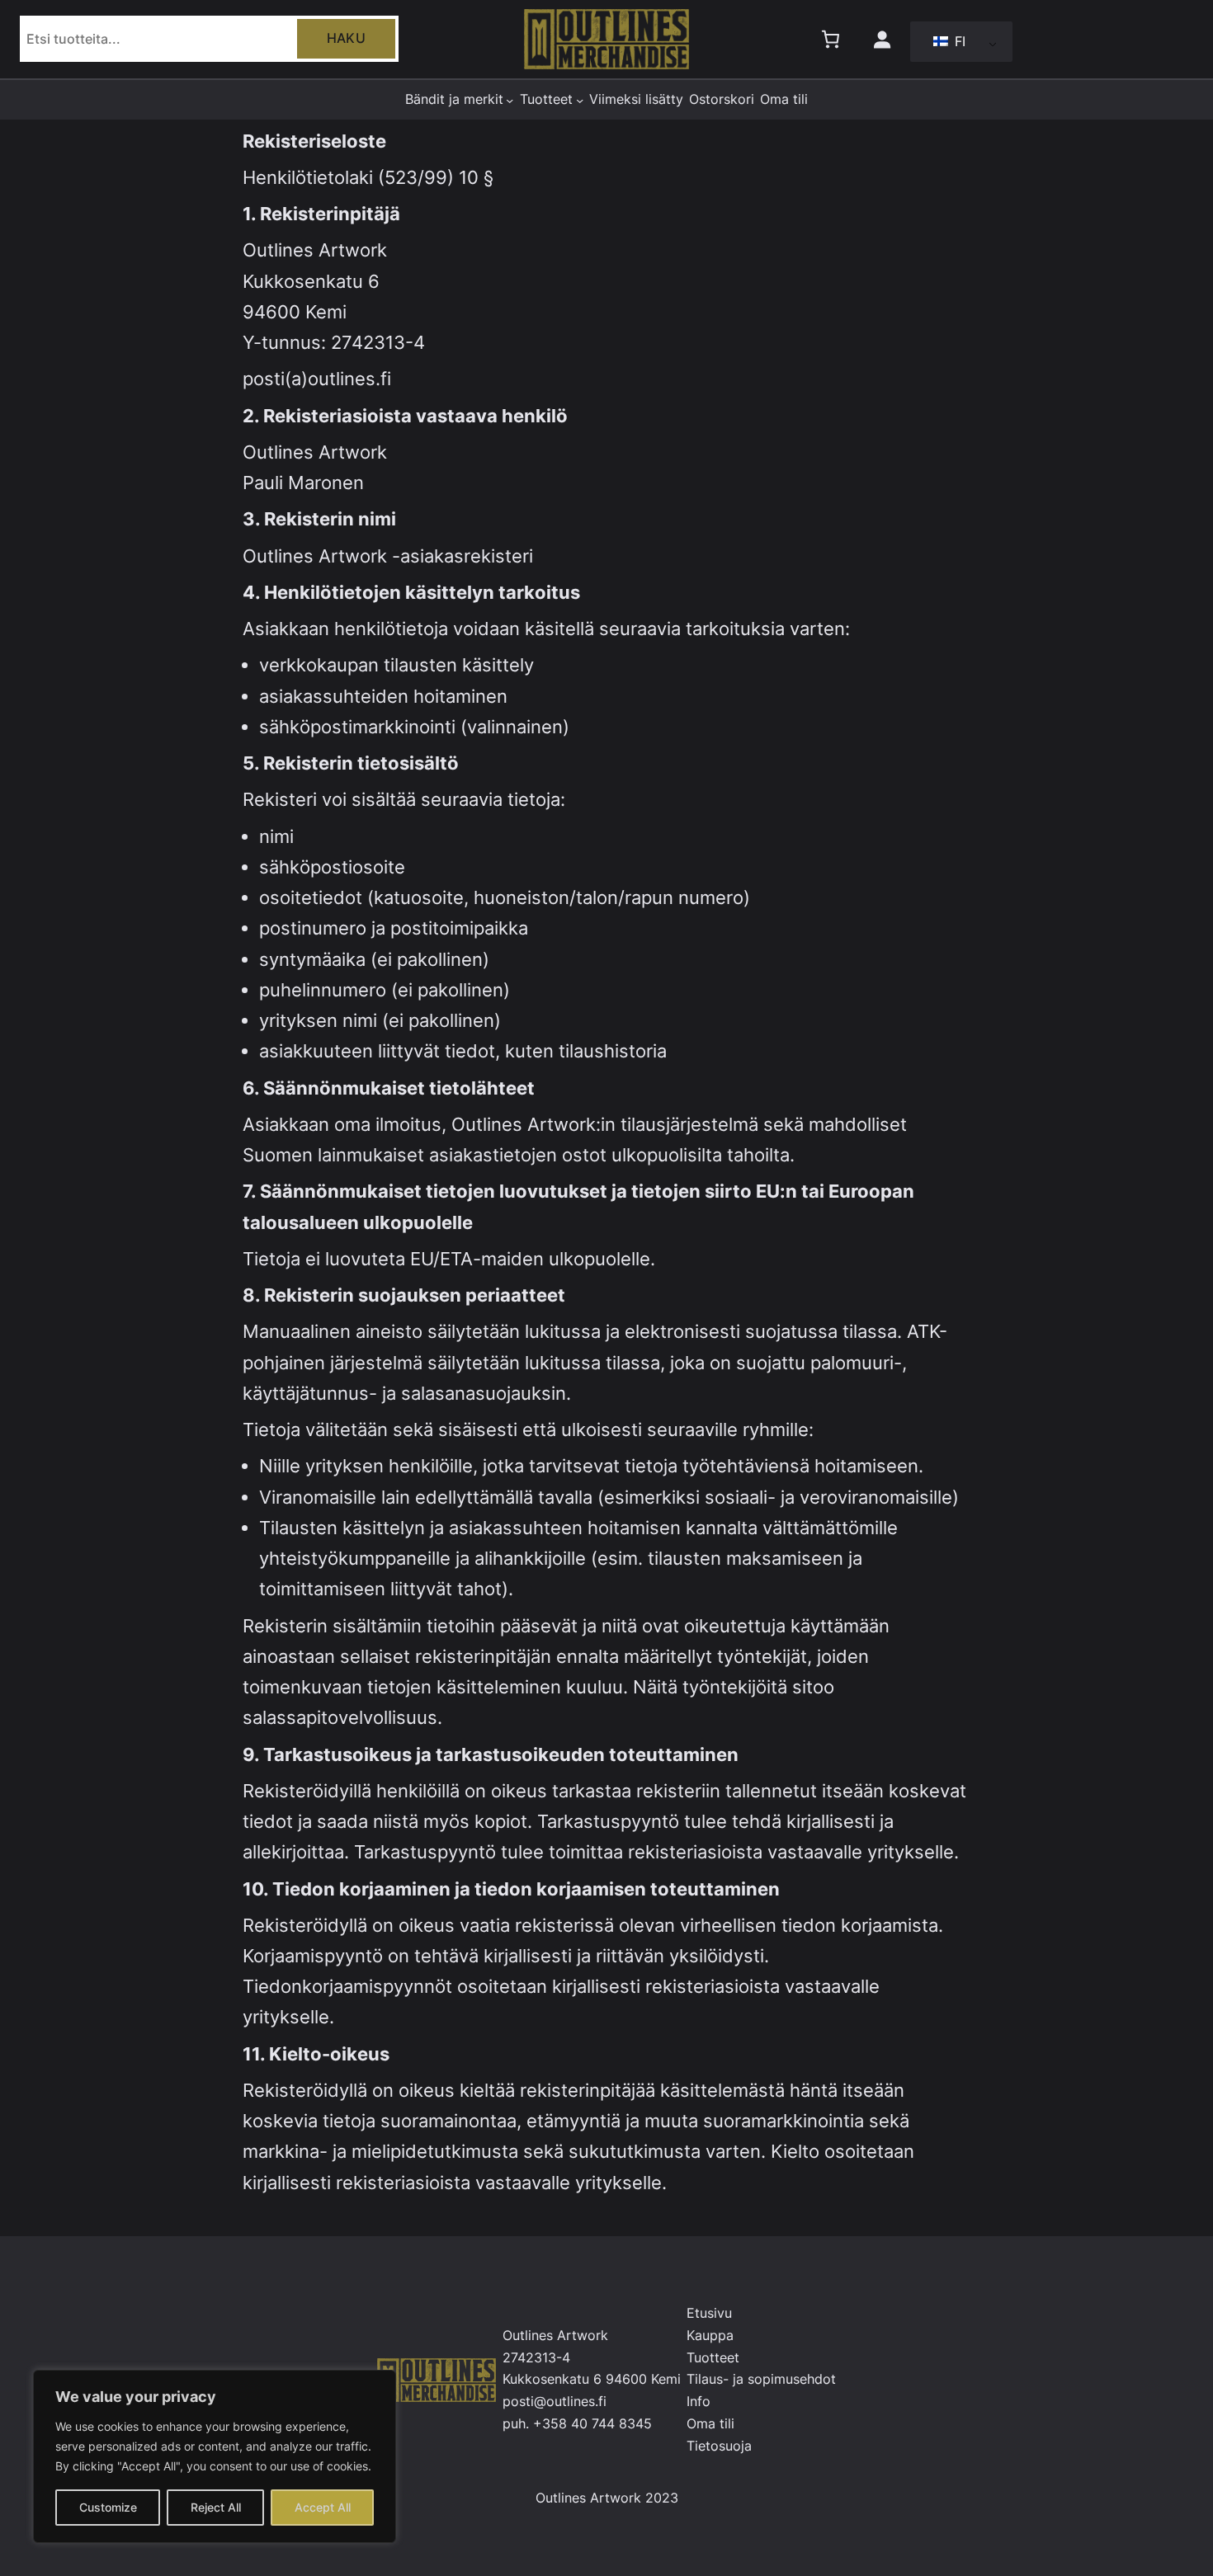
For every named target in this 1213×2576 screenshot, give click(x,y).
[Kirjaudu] (882, 39)
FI (958, 41)
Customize (108, 2507)
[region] (215, 2456)
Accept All (323, 2507)
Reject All (216, 2507)
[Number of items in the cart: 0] (831, 39)
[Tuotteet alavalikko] (580, 99)
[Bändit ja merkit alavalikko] (510, 99)
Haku (346, 38)
